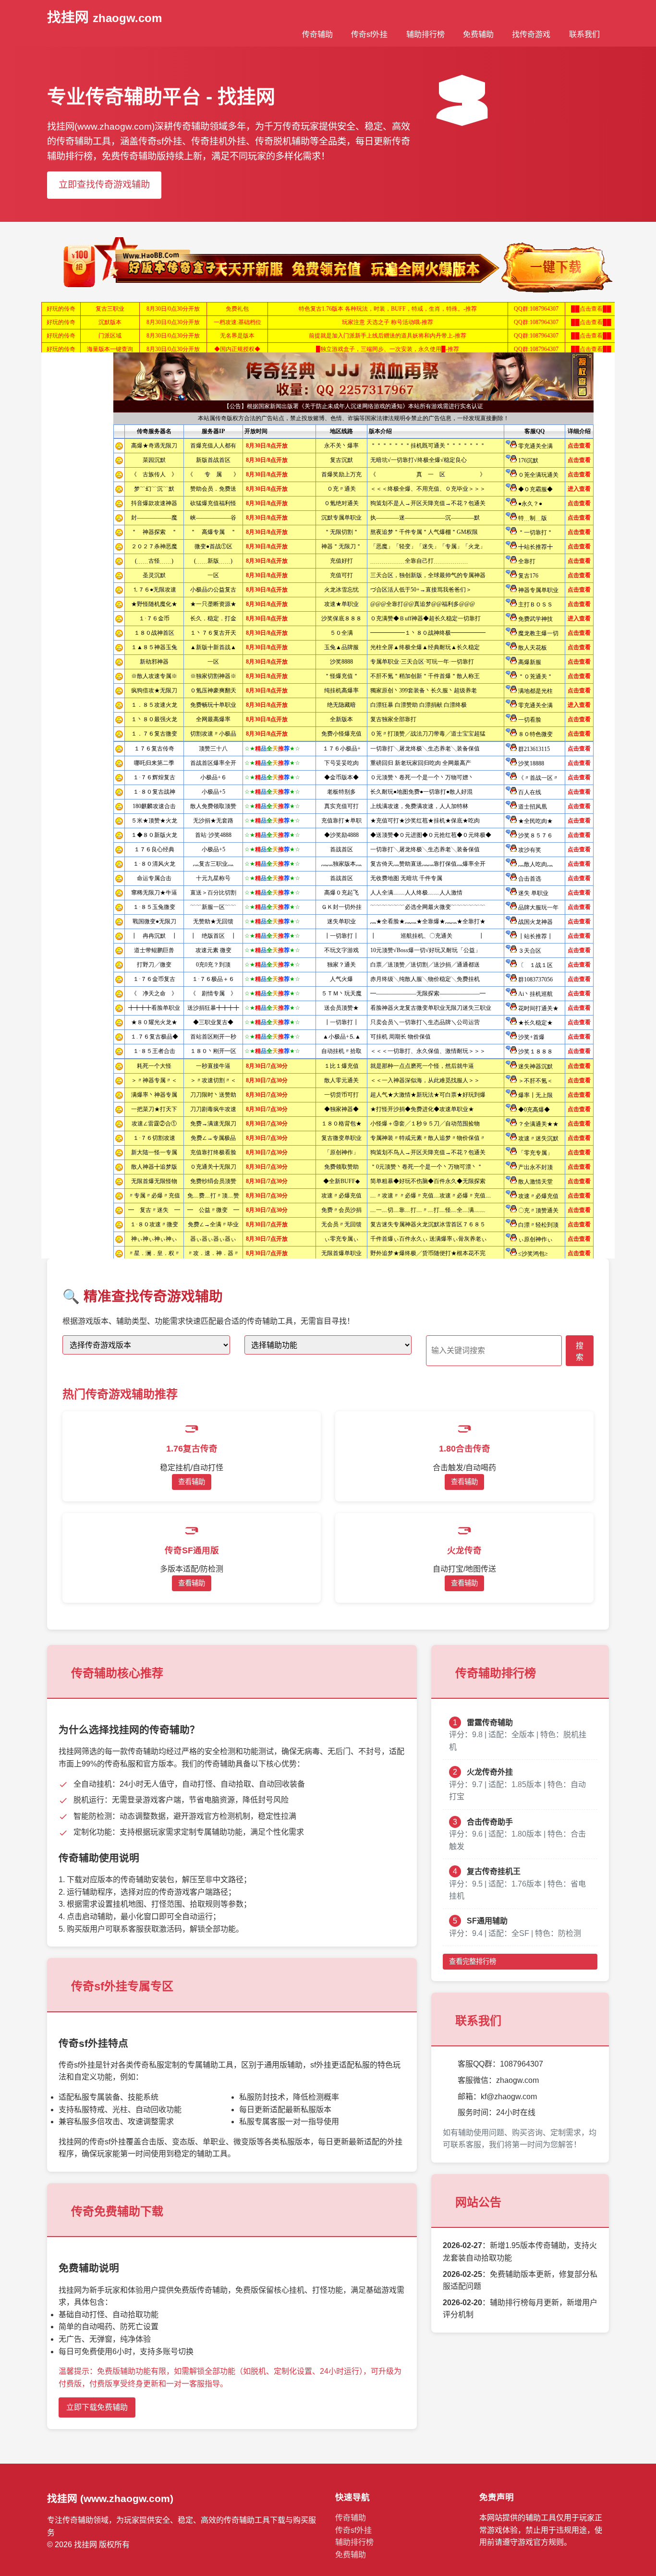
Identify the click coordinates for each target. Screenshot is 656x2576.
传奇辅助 (317, 34)
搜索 (580, 1351)
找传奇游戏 (531, 34)
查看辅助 (192, 1482)
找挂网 (104, 17)
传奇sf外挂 (369, 34)
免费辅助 (478, 34)
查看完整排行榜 (473, 1961)
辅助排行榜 (425, 34)
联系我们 (584, 34)
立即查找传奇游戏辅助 (104, 185)
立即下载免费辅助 (97, 2407)
